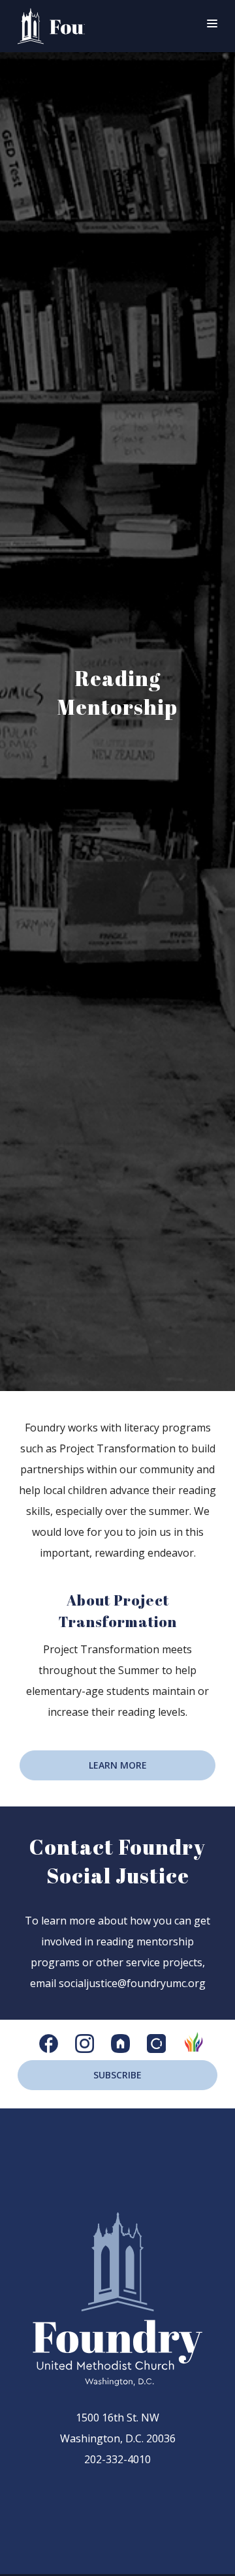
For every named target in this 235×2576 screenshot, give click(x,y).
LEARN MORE (118, 1765)
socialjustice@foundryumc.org (132, 1983)
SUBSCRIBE (117, 2075)
